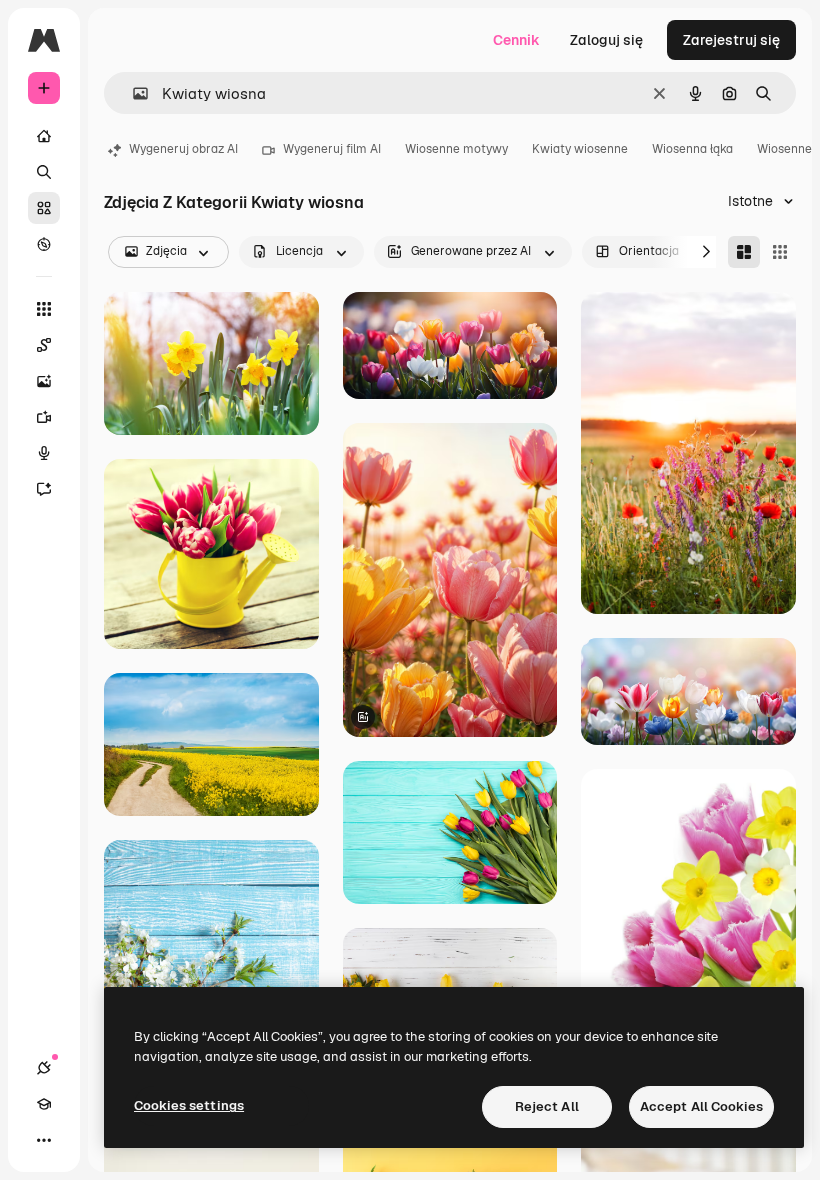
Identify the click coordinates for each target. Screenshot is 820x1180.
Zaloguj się (606, 40)
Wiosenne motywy (456, 149)
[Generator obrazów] (44, 381)
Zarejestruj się (731, 40)
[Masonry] (744, 252)
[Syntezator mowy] (44, 453)
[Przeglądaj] (44, 244)
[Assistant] (44, 489)
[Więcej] (44, 1140)
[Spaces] (44, 345)
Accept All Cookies (701, 1106)
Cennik (516, 40)
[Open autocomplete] (132, 93)
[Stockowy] (44, 208)
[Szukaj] (44, 172)
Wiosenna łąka (692, 149)
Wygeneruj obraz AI (183, 149)
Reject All (547, 1106)
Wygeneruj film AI (332, 149)
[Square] (780, 252)
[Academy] (44, 1104)
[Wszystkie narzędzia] (44, 309)
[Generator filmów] (44, 417)
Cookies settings (189, 1105)
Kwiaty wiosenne (580, 149)
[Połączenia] (44, 1068)
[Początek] (44, 136)
